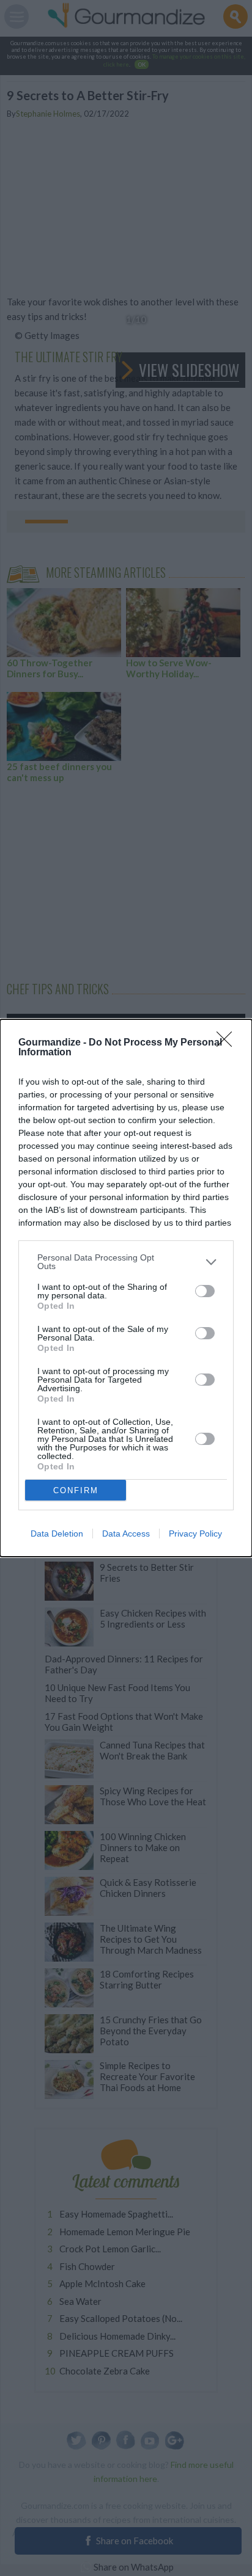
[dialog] (126, 1288)
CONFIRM (76, 1490)
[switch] (205, 1291)
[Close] (228, 1043)
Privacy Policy (195, 1534)
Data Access (126, 1534)
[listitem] (126, 1262)
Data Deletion (57, 1534)
